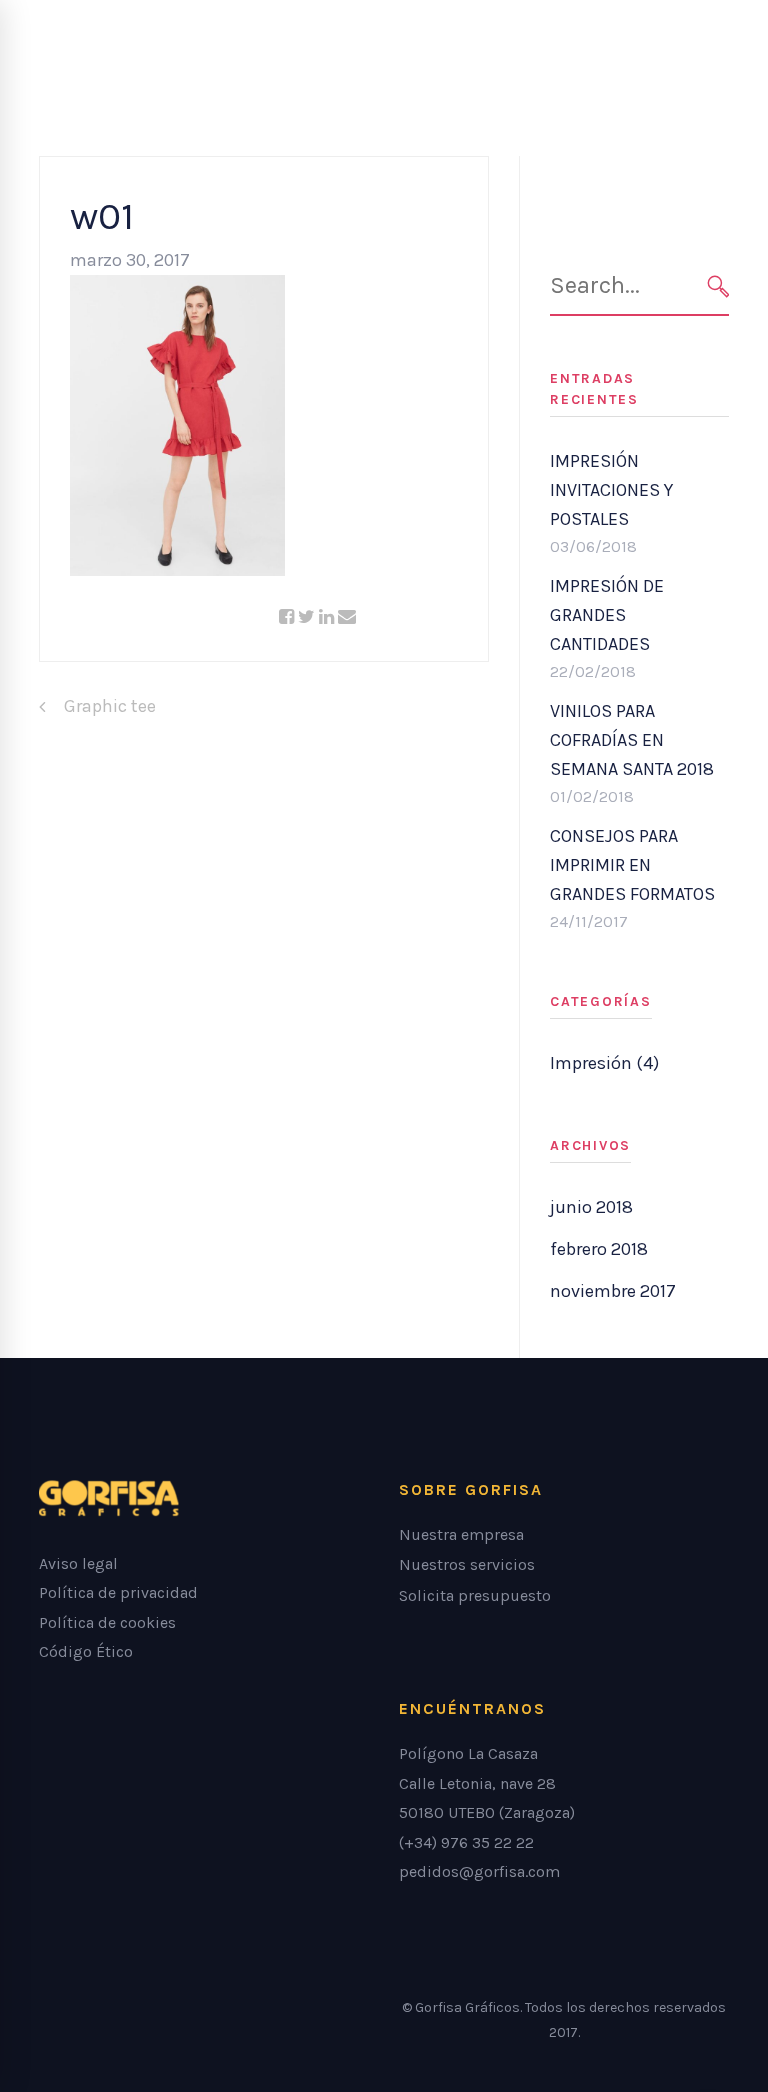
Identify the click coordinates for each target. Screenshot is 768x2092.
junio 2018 (591, 1207)
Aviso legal (78, 1563)
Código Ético (86, 1651)
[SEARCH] (718, 286)
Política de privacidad (118, 1592)
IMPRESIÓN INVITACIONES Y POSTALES (611, 490)
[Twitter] (306, 617)
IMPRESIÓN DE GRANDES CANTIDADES (607, 615)
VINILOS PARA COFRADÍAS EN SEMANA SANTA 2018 (632, 740)
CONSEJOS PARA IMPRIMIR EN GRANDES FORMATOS (632, 865)
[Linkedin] (326, 617)
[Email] (347, 617)
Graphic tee (110, 706)
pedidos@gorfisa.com (479, 1871)
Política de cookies (107, 1622)
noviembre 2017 (613, 1291)
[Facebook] (286, 617)
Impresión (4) (604, 1063)
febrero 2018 (599, 1249)
